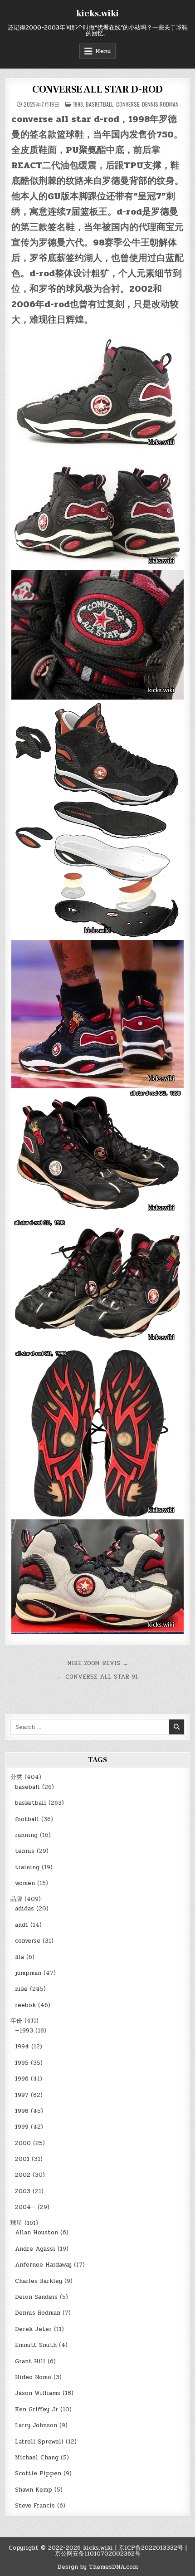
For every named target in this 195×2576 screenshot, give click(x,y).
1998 (78, 104)
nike (21, 1989)
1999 (22, 2127)
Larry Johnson (36, 2425)
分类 (16, 1777)
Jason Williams (38, 2393)
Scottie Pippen (38, 2473)
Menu (103, 51)
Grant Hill (30, 2361)
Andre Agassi (35, 2249)
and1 (22, 1925)
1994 (22, 2047)
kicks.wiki (97, 14)
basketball (100, 104)
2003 (23, 2191)
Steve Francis (35, 2506)
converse (128, 104)
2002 (23, 2175)
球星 (16, 2223)
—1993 (24, 2031)
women (25, 1883)
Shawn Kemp (34, 2490)
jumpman (28, 1973)
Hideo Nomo (33, 2377)
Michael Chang (37, 2458)
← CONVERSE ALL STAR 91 (97, 1677)
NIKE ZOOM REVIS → (98, 1663)
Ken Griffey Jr (37, 2409)
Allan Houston (37, 2233)
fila (19, 1957)
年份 (16, 2021)
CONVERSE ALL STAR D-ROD (97, 89)
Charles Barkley (39, 2281)
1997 (22, 2095)
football (27, 1819)
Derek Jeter (33, 2329)
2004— (25, 2207)
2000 (23, 2143)
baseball (27, 1787)
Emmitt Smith (36, 2345)
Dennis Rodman (160, 104)
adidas (24, 1909)
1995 (22, 2063)
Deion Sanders (36, 2297)
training (27, 1867)
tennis (25, 1851)
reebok (25, 2005)
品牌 (16, 1899)
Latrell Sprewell (39, 2442)
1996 (22, 2079)
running (26, 1835)
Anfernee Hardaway (43, 2265)
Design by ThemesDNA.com (98, 2567)
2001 (22, 2159)
